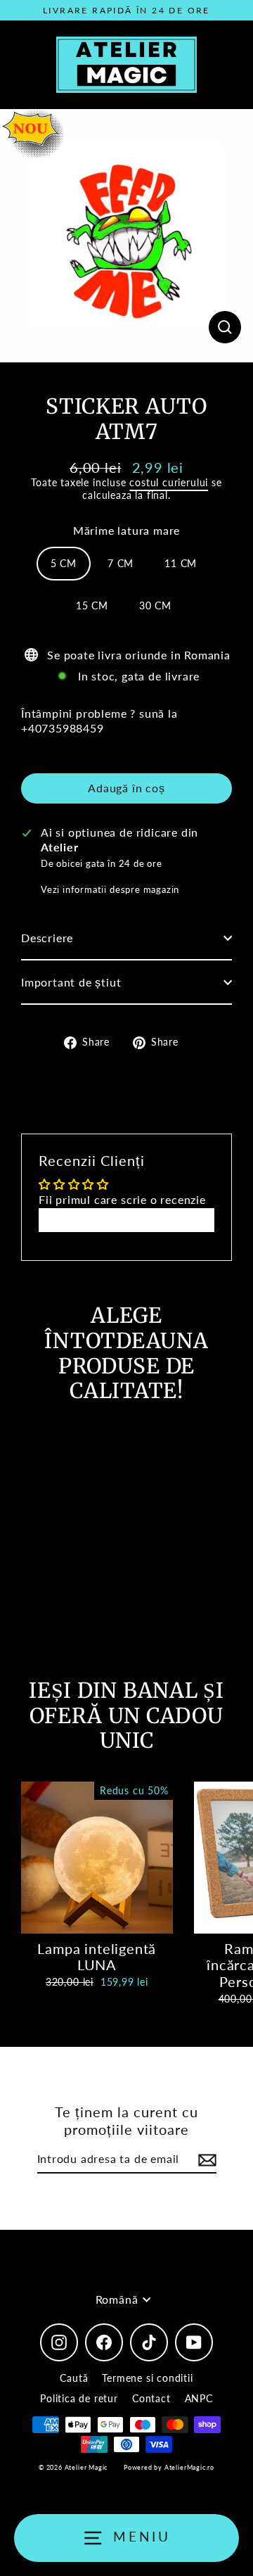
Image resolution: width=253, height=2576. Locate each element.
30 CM (155, 605)
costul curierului (169, 482)
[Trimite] (205, 2160)
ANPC (199, 2398)
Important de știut (71, 982)
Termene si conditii (147, 2378)
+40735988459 (63, 728)
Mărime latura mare (127, 530)
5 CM (64, 563)
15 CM (92, 605)
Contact (151, 2398)
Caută (74, 2378)
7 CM (121, 563)
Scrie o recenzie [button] (127, 1220)
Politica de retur (79, 2398)
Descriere (47, 938)
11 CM (181, 563)
